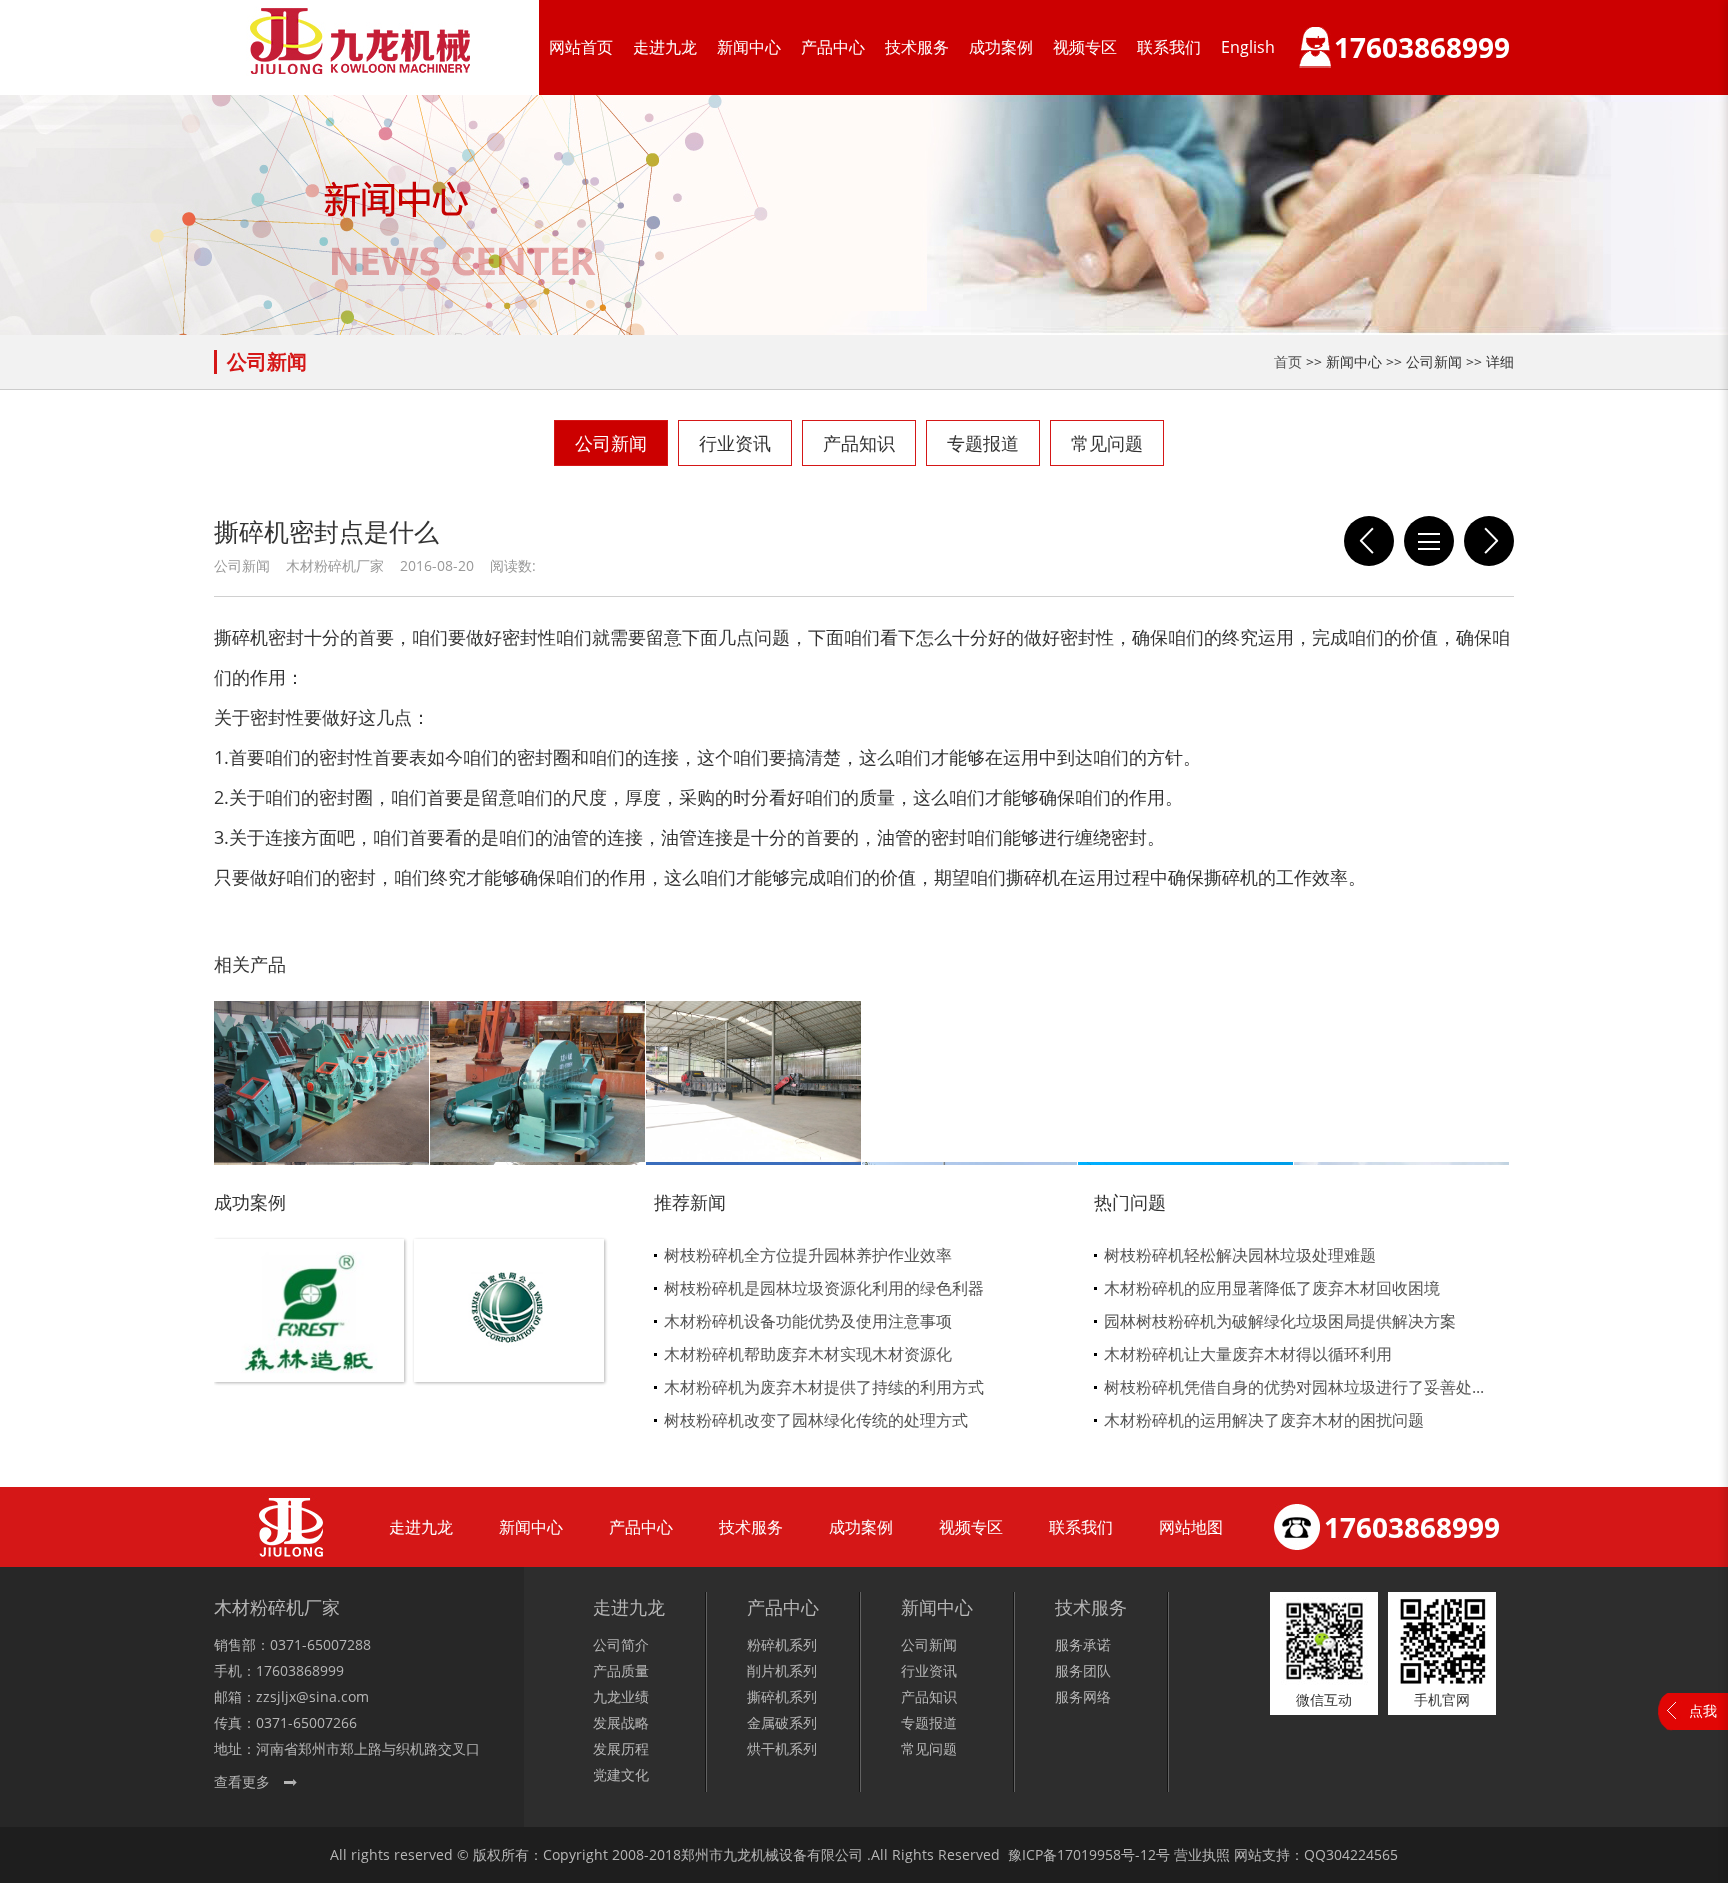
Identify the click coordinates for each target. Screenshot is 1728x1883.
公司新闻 (611, 443)
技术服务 (917, 47)
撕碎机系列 (782, 1696)
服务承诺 (1083, 1644)
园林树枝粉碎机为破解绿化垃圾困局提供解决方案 (1280, 1321)
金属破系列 (782, 1722)
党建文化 (621, 1774)
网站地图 (1191, 1527)
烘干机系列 (782, 1748)
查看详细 (309, 1343)
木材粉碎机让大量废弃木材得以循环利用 (1248, 1354)
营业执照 (1202, 1854)
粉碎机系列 (782, 1644)
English (1248, 47)
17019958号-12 (1106, 1854)
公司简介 (621, 1644)
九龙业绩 (621, 1696)
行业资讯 (735, 443)
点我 (1703, 1710)
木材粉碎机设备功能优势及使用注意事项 (808, 1321)
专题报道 (983, 443)
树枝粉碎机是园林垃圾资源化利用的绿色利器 (824, 1288)
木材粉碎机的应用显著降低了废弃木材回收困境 (1272, 1288)
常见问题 (1107, 443)
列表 (1429, 541)
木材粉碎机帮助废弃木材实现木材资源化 (808, 1354)
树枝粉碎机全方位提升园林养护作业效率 (808, 1255)
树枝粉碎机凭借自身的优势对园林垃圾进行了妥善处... (1294, 1387)
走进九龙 (665, 47)
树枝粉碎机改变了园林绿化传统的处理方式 (816, 1420)
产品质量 (621, 1670)
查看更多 (242, 1781)
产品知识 (859, 443)
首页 (1288, 361)
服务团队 (1083, 1670)
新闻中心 (749, 47)
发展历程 (621, 1748)
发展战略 (621, 1722)
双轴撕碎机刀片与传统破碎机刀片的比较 (1489, 541)
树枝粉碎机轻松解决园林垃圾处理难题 (1240, 1255)
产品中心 (833, 47)
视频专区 (1085, 47)
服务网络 (1083, 1696)
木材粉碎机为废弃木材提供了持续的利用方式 (824, 1387)
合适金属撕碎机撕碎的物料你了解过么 (1369, 541)
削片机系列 (782, 1670)
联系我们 (1169, 47)
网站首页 (581, 47)
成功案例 (1001, 47)
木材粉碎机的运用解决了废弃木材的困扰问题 (1264, 1420)
